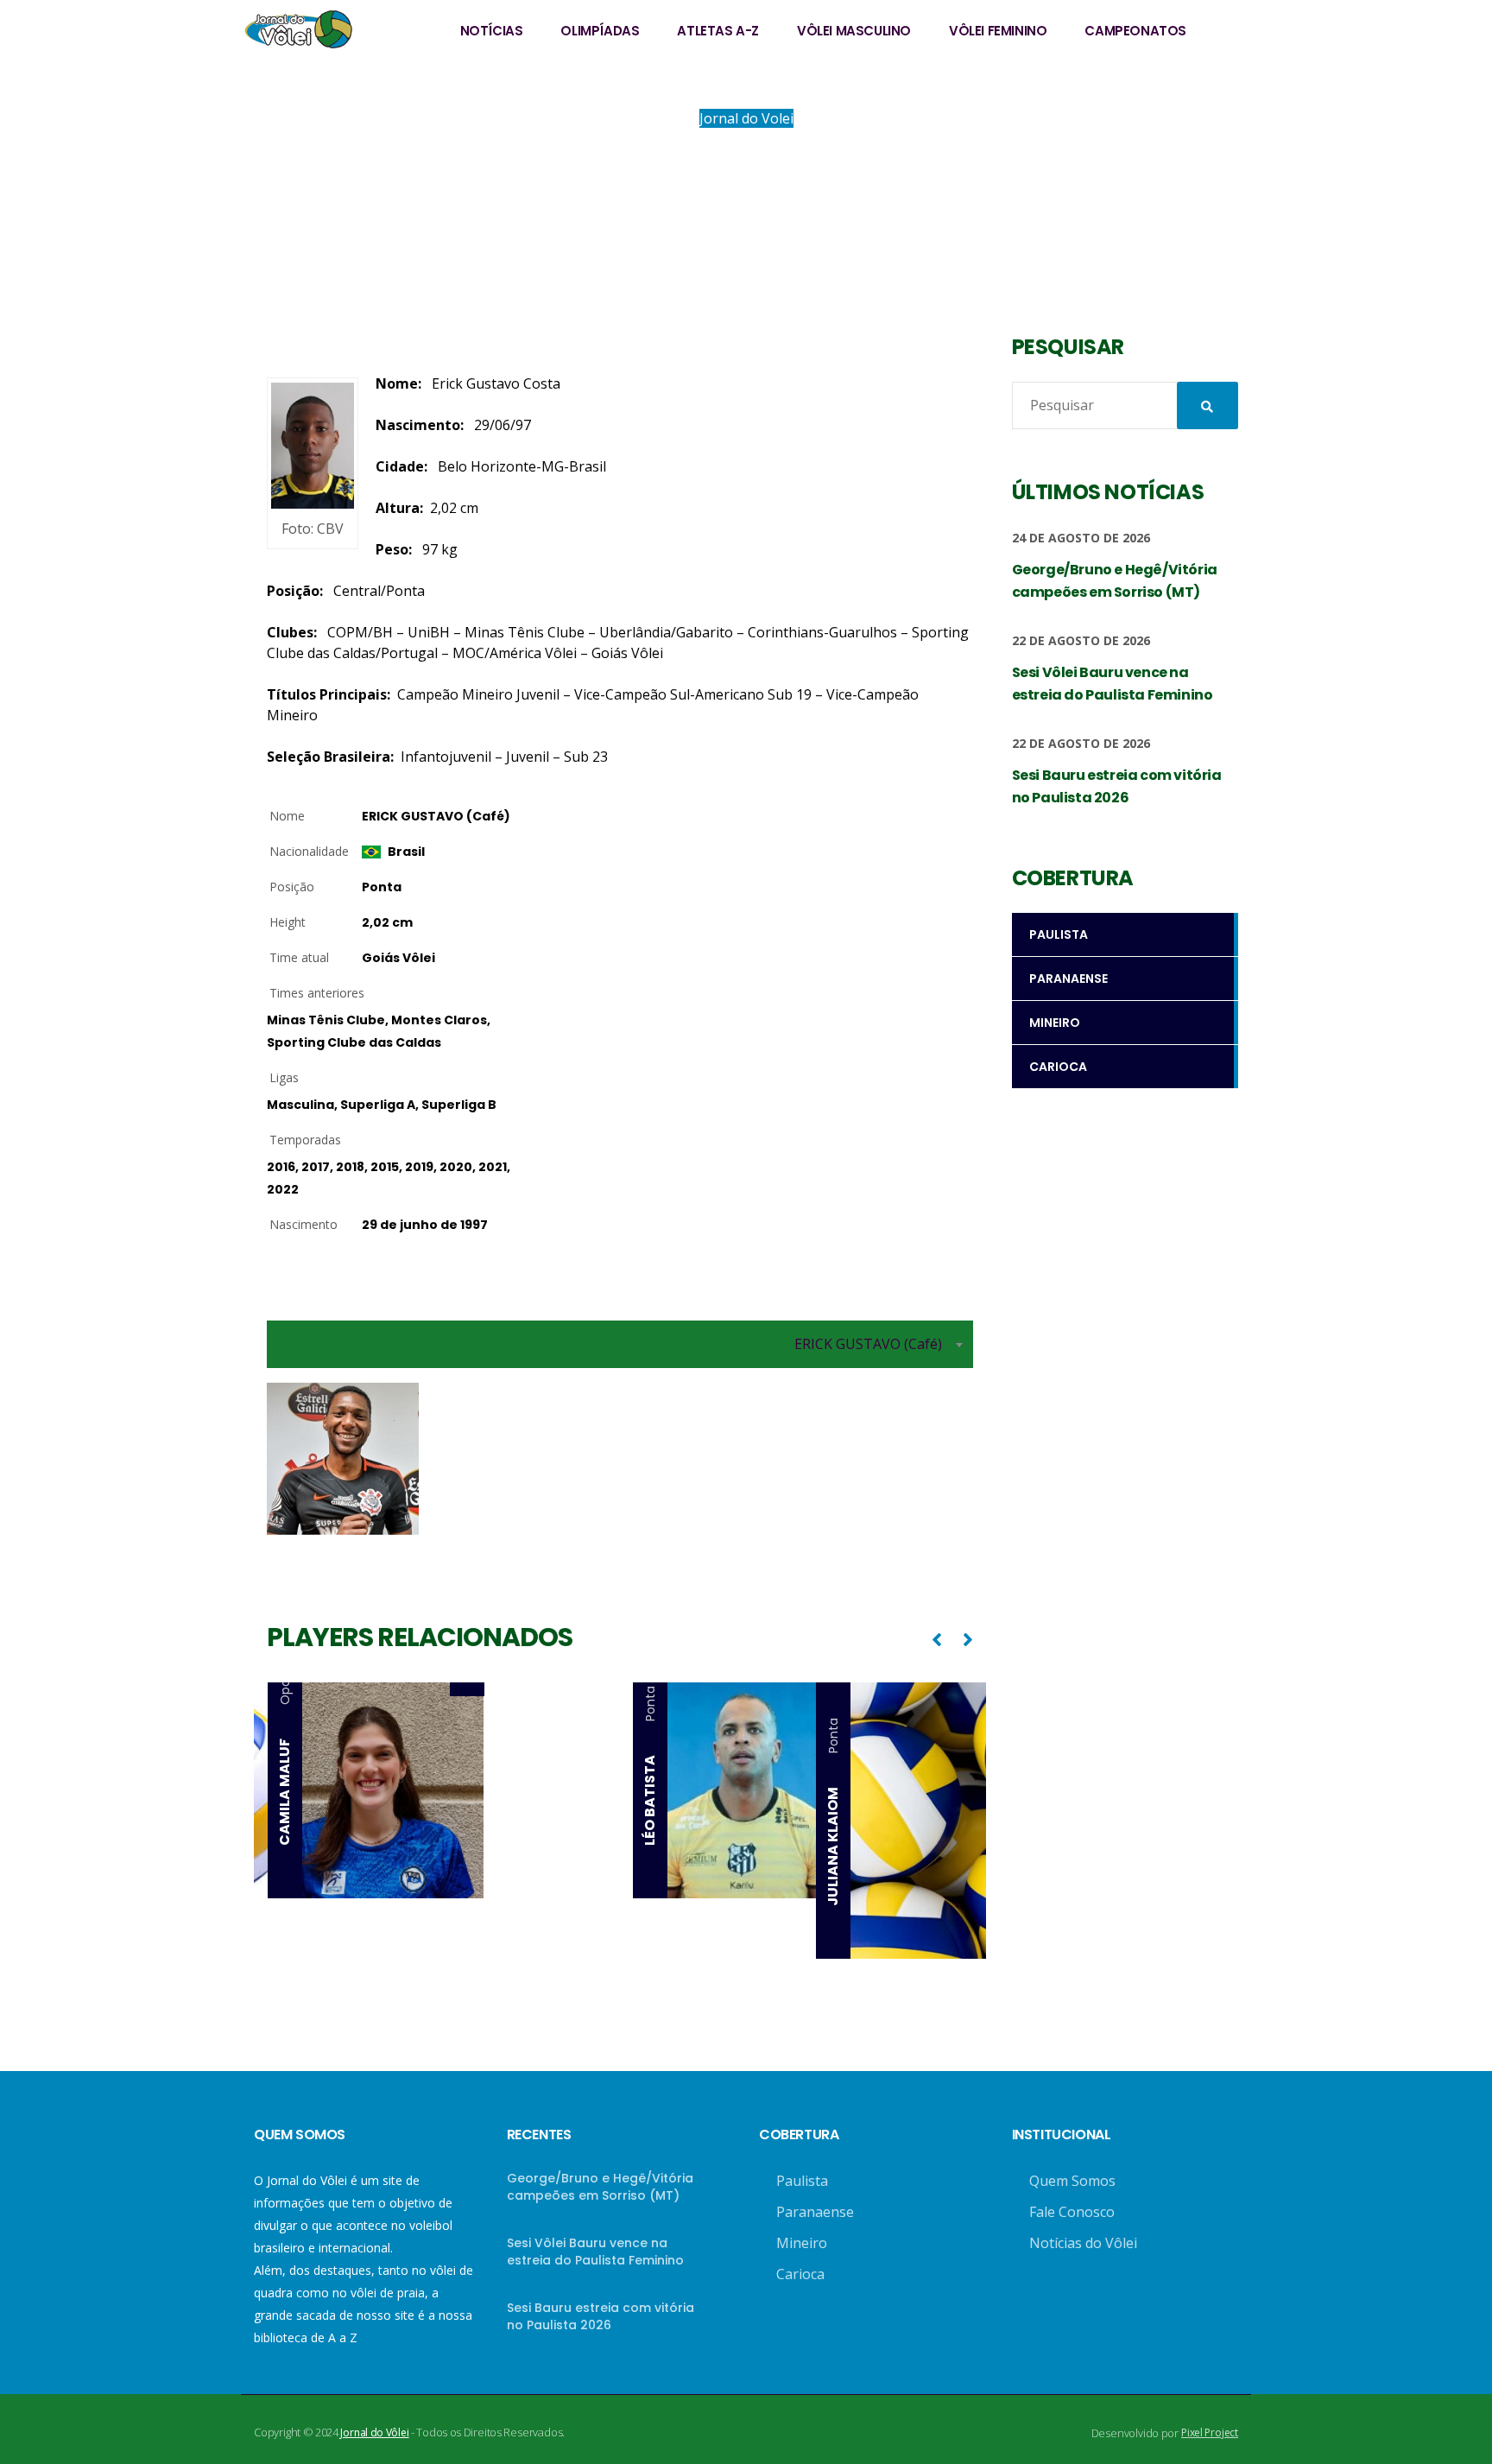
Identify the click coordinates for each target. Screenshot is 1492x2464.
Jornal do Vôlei (374, 2432)
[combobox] (620, 1344)
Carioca (800, 2274)
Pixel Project (1210, 2432)
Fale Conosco (1072, 2212)
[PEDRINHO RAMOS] (558, 1689)
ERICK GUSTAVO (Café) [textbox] (868, 1344)
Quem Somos (1072, 2181)
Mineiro (802, 2243)
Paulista (802, 2181)
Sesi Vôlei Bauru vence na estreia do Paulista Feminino (595, 2252)
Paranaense (815, 2212)
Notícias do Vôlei (1083, 2243)
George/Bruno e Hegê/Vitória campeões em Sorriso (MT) (600, 2187)
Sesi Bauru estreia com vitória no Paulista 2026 (601, 2316)
